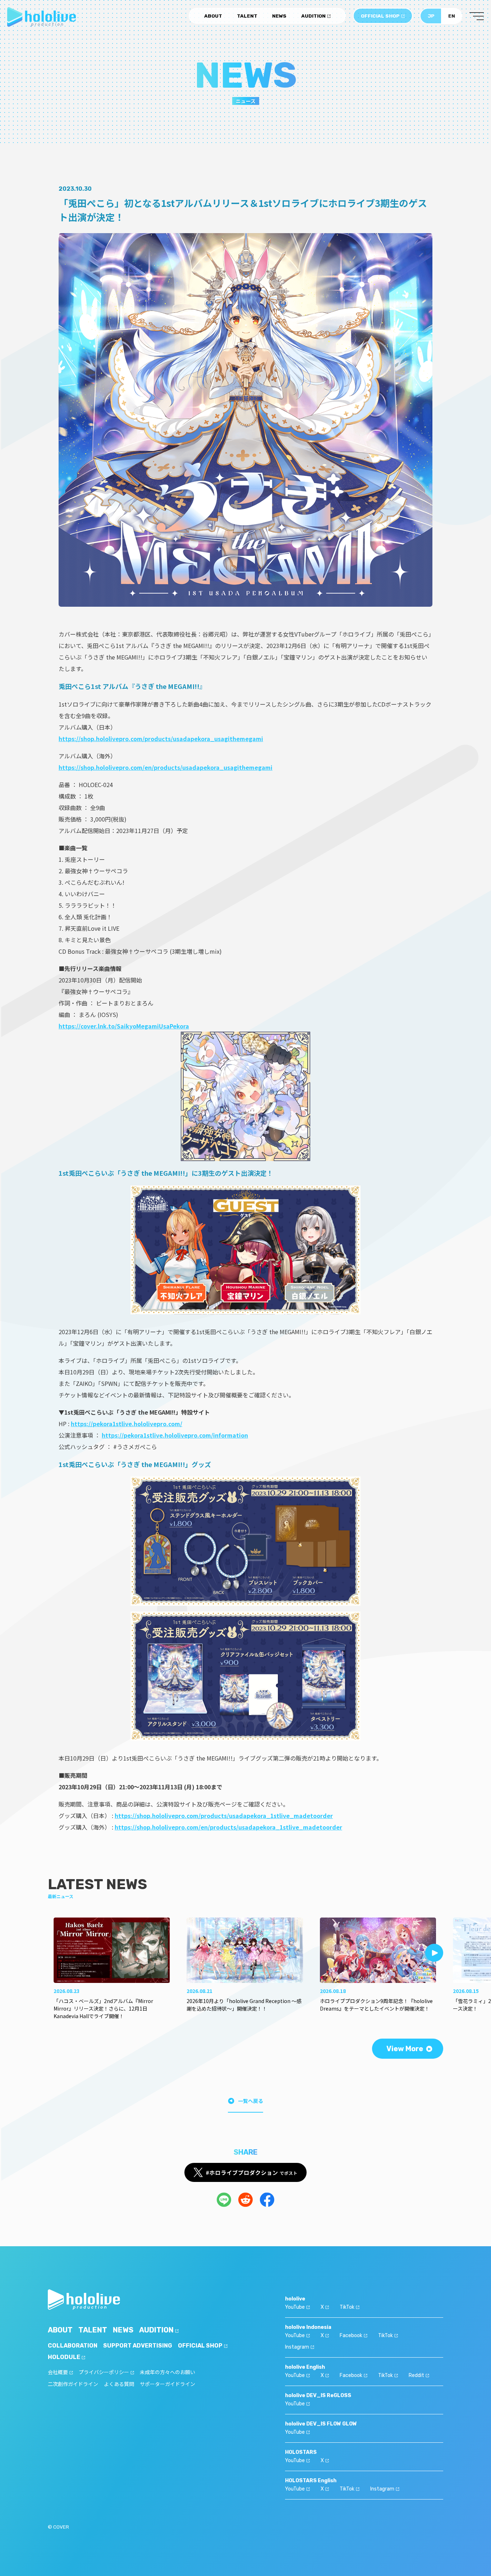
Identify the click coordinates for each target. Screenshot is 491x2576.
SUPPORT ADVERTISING (138, 2346)
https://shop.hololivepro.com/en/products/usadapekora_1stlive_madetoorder (228, 1827)
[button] (434, 1953)
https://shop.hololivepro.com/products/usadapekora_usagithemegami (161, 739)
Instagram (297, 2347)
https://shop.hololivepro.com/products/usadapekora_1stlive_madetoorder (224, 1816)
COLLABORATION (73, 2346)
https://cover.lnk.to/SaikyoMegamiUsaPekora (124, 1026)
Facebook (351, 2335)
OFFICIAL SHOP (380, 16)
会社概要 (58, 2372)
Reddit (416, 2375)
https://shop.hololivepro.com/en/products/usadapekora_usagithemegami (166, 767)
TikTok (347, 2307)
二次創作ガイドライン (73, 2384)
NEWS (279, 16)
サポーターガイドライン (168, 2384)
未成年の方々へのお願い (168, 2372)
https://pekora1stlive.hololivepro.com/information (175, 1435)
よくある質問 (119, 2384)
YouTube (295, 2307)
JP (431, 16)
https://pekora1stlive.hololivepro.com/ (127, 1424)
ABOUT (213, 16)
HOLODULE (64, 2357)
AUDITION (313, 16)
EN (452, 16)
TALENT (247, 16)
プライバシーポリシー (104, 2372)
